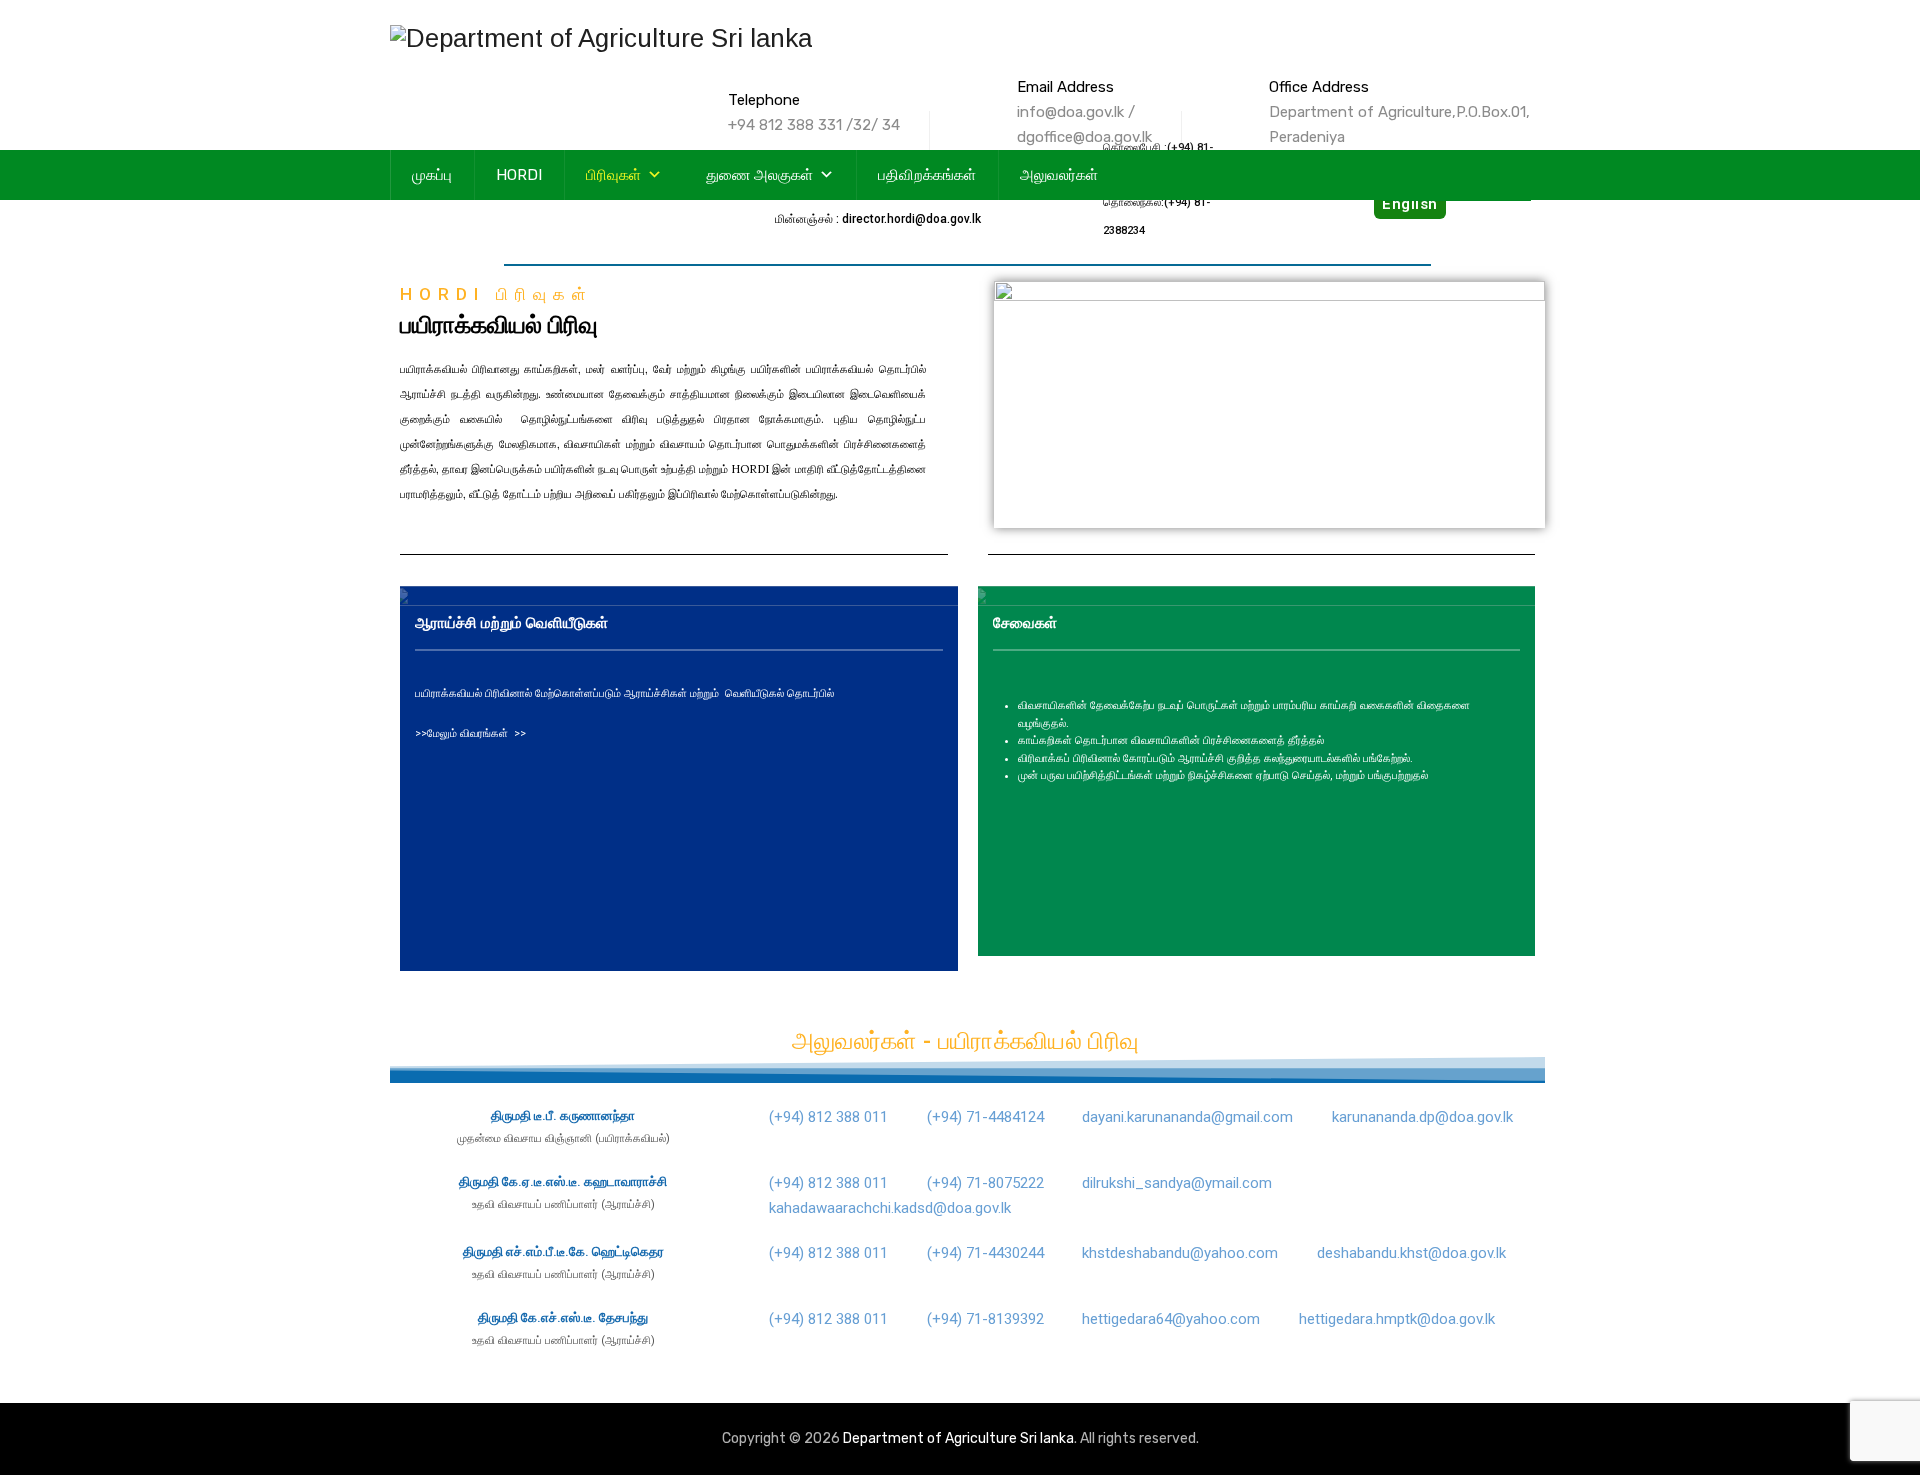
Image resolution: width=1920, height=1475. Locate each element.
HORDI (519, 175)
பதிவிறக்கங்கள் (927, 175)
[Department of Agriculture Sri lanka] (601, 37)
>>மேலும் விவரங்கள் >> (470, 733)
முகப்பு (432, 175)
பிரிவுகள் (613, 175)
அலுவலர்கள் (1059, 175)
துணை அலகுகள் (759, 175)
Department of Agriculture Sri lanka (958, 1438)
